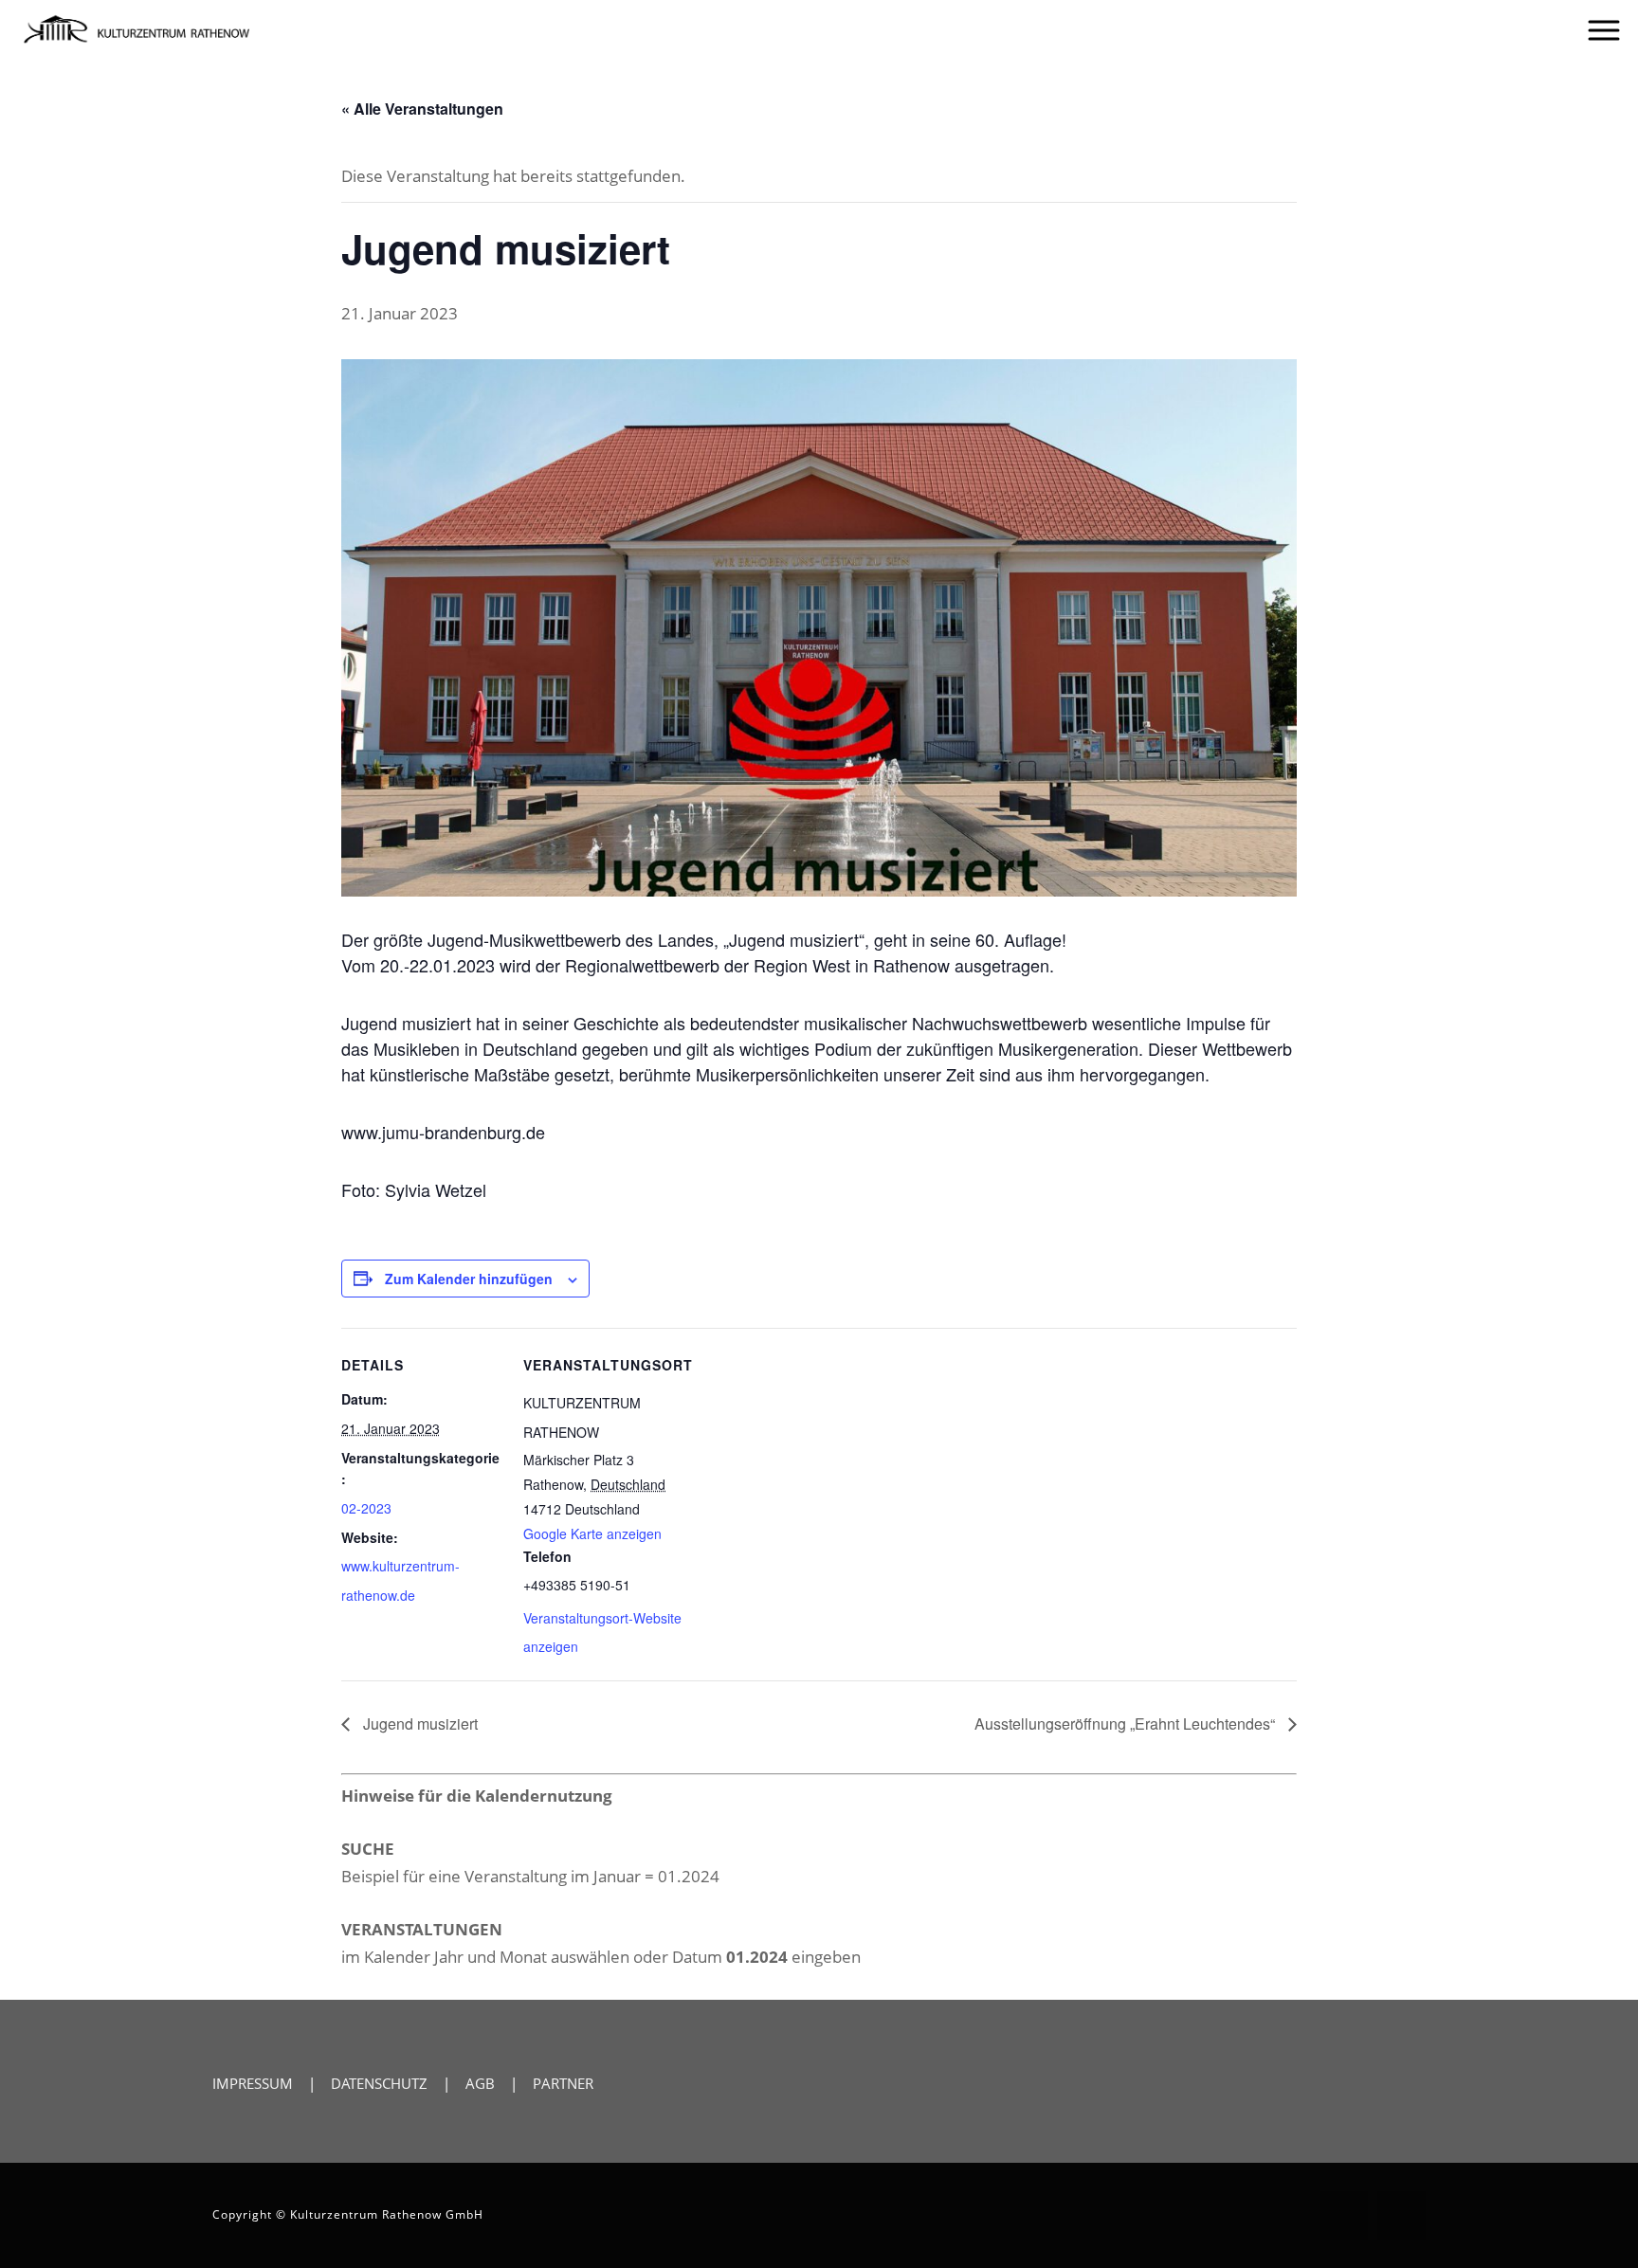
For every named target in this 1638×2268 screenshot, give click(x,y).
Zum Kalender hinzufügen (469, 1279)
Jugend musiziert (419, 1724)
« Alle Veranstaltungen (422, 109)
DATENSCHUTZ (379, 2083)
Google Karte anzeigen (592, 1533)
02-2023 (366, 1508)
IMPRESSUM (253, 2083)
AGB (480, 2083)
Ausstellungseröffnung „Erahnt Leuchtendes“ (1127, 1724)
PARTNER (563, 2083)
